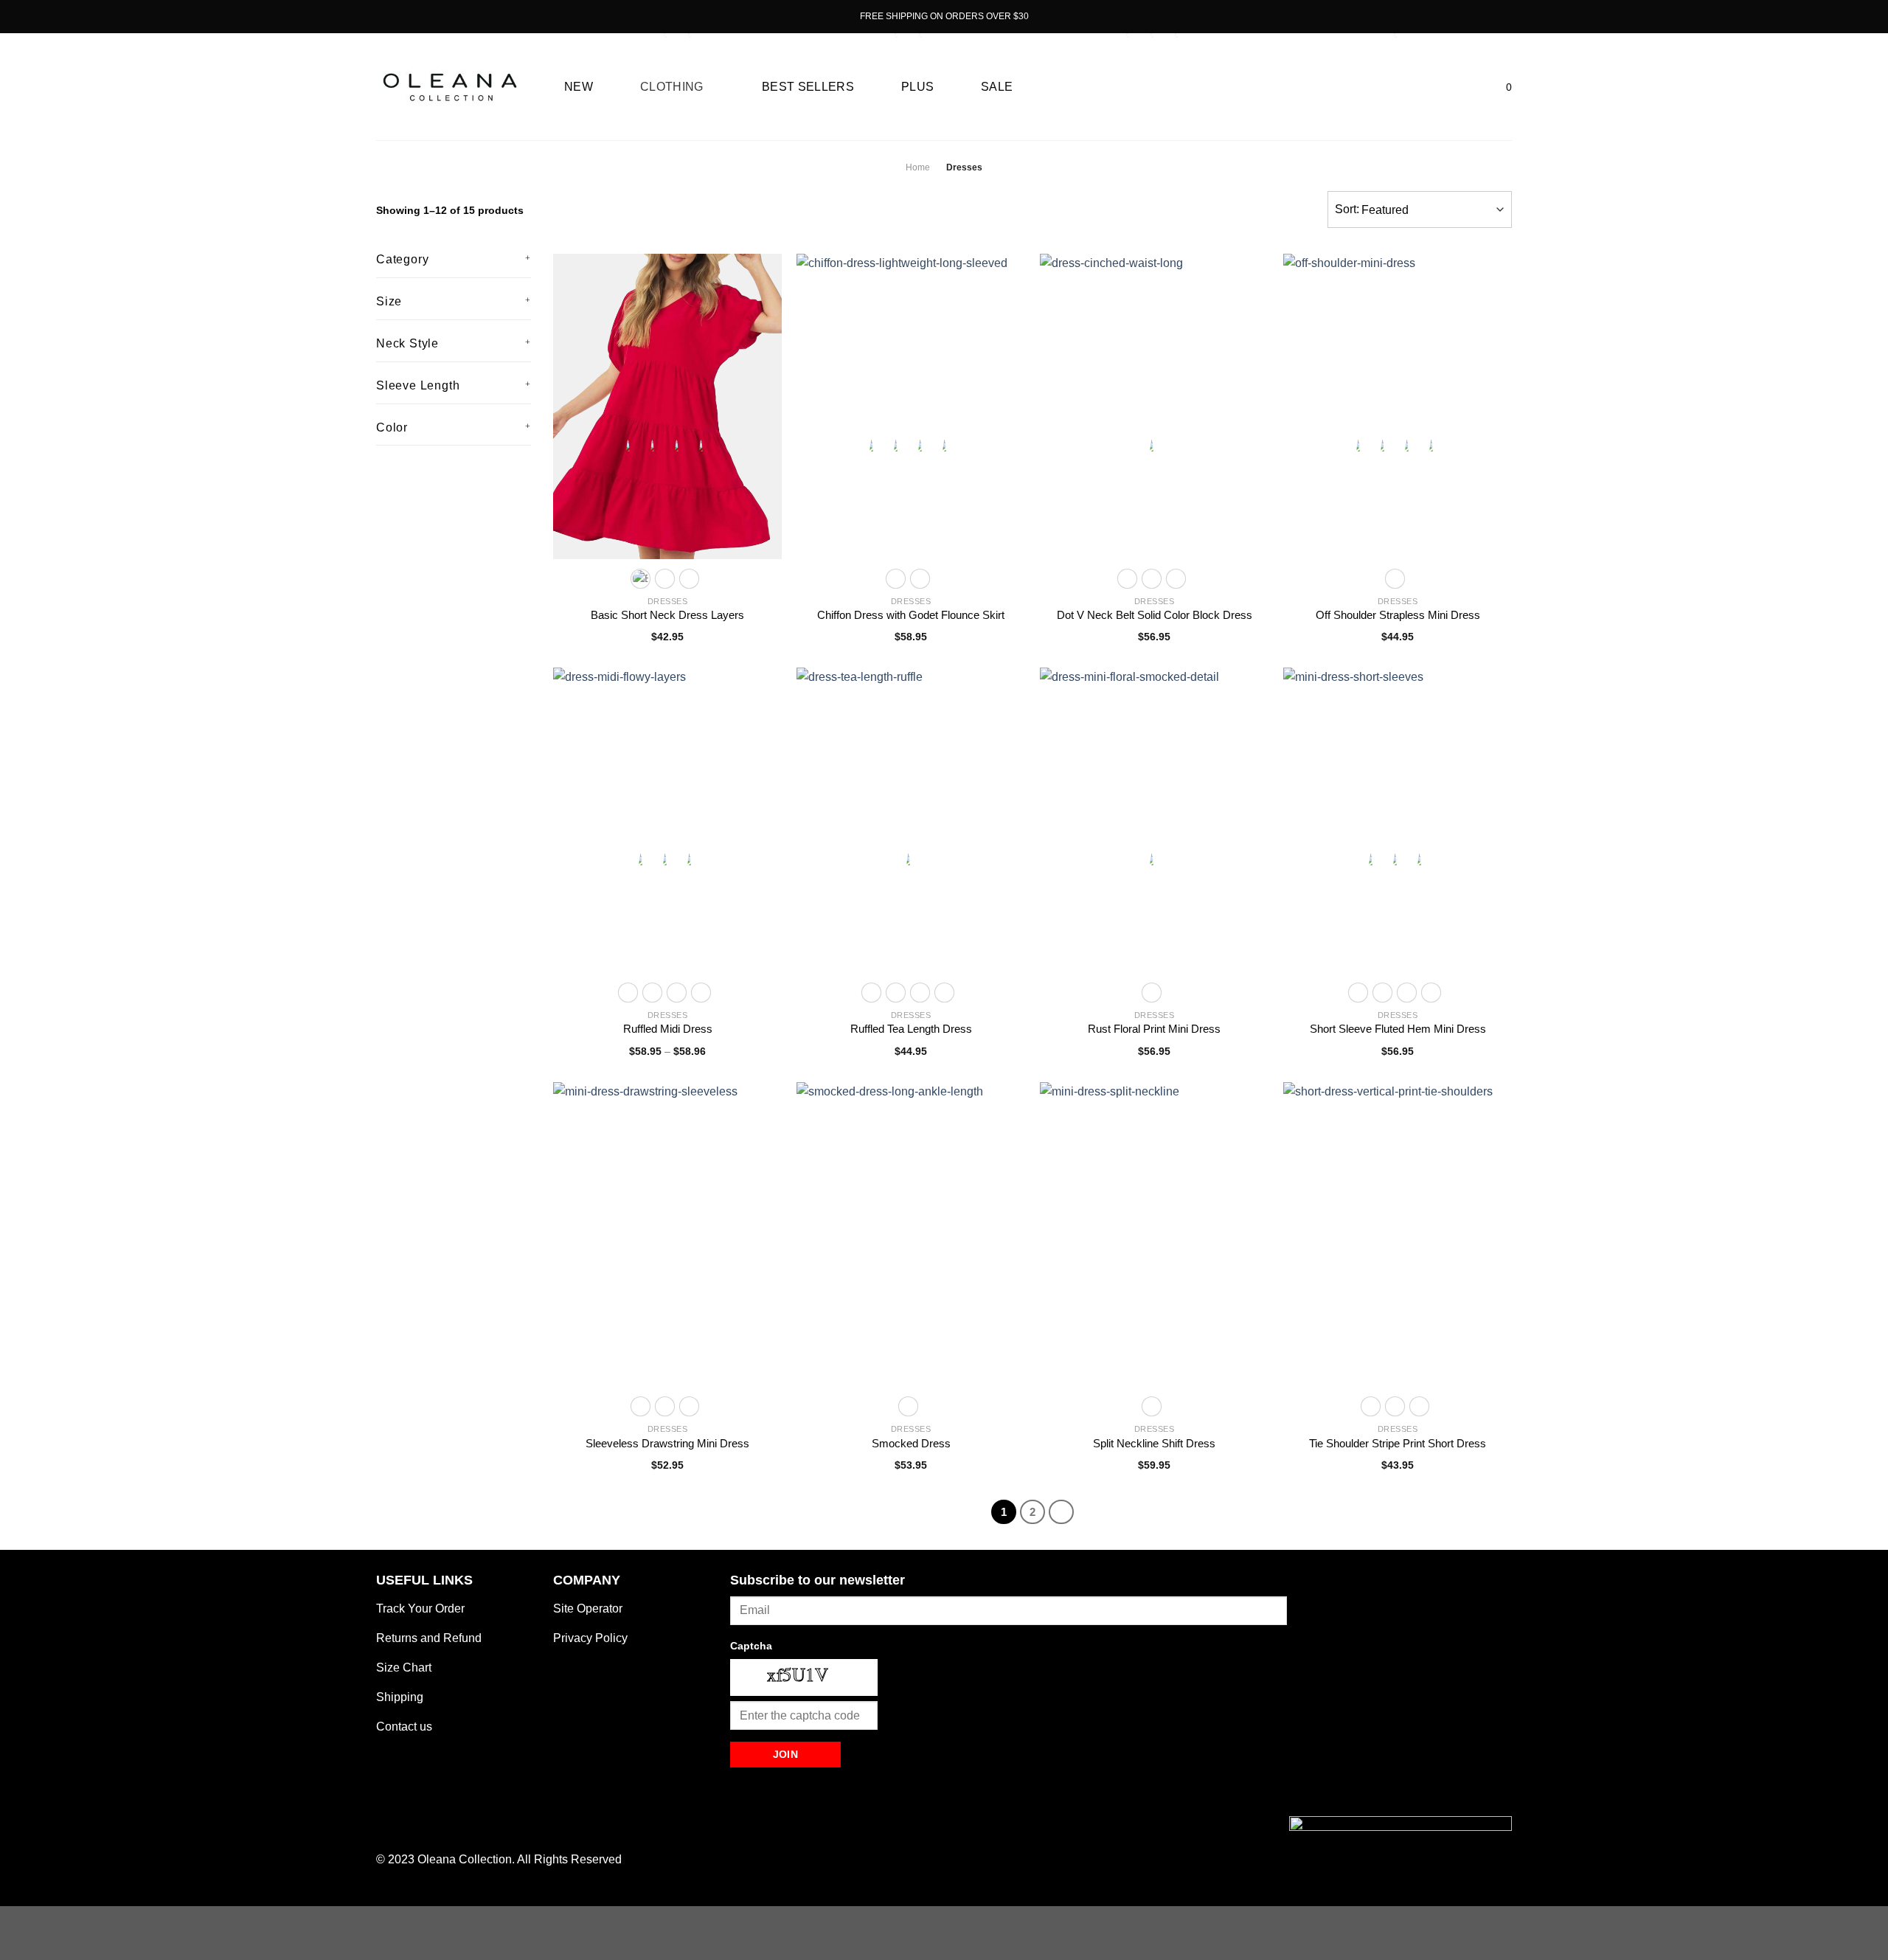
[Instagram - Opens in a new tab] (412, 16)
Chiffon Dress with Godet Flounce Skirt (911, 615)
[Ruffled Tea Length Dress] (911, 820)
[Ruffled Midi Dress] (667, 820)
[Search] (1448, 87)
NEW (579, 87)
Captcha (751, 1646)
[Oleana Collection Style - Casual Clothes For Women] (450, 87)
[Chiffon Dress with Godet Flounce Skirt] (911, 406)
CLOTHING (672, 87)
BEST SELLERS (808, 87)
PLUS (917, 87)
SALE (997, 87)
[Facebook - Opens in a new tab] (394, 16)
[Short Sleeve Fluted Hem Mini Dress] (1398, 820)
